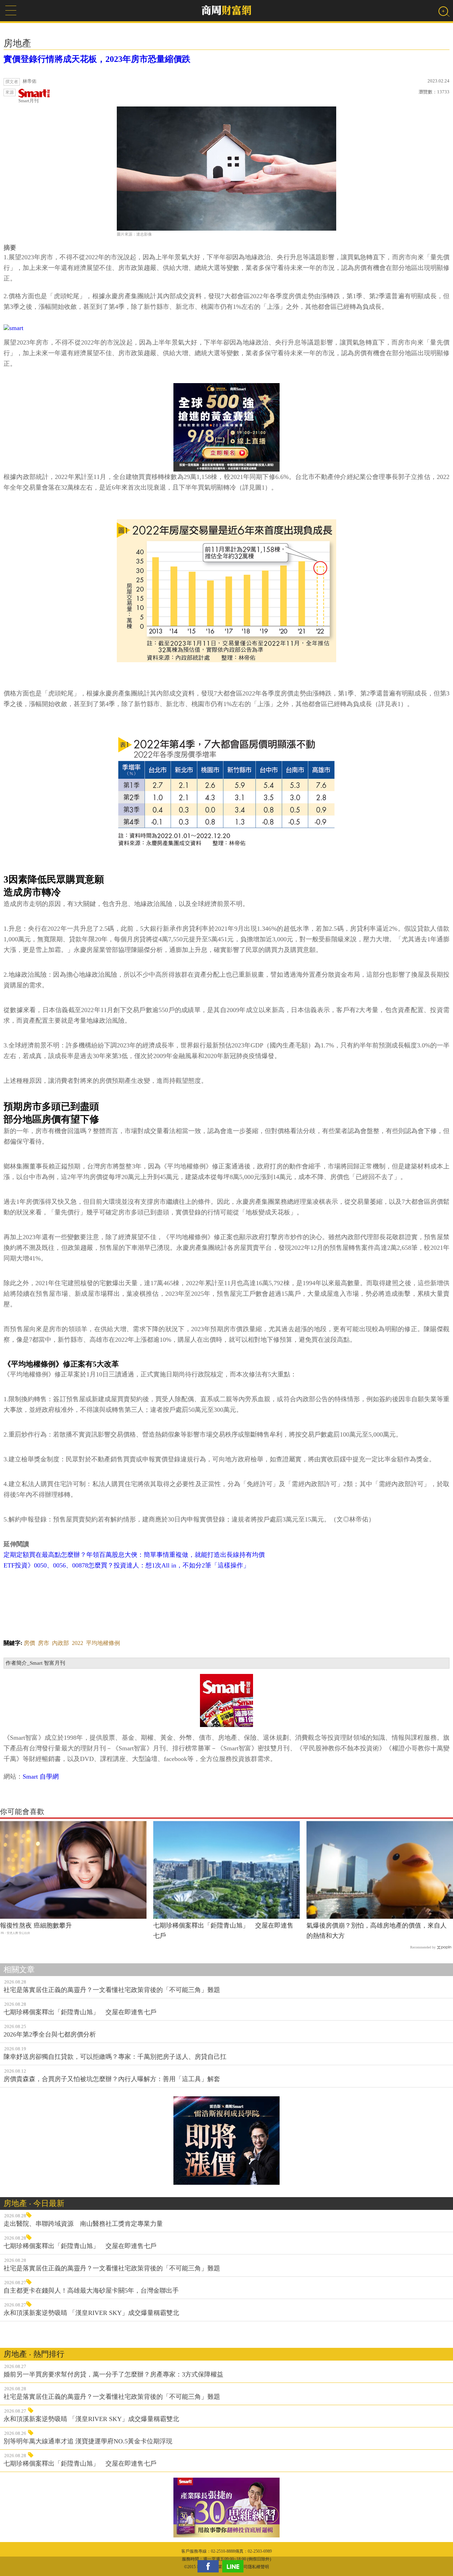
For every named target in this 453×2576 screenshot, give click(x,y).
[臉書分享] (210, 2566)
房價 (29, 1643)
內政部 (61, 1643)
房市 (44, 1643)
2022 (78, 1643)
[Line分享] (235, 2566)
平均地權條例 (103, 1643)
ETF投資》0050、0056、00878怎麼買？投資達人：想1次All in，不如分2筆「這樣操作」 (127, 1565)
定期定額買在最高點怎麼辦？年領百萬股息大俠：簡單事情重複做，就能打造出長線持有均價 (134, 1555)
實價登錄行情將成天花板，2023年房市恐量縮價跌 (97, 59)
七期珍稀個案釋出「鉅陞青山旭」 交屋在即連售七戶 (223, 1931)
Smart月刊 (28, 101)
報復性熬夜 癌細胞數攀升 (36, 1925)
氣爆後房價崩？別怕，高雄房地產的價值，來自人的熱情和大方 (377, 1931)
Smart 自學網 (41, 1777)
